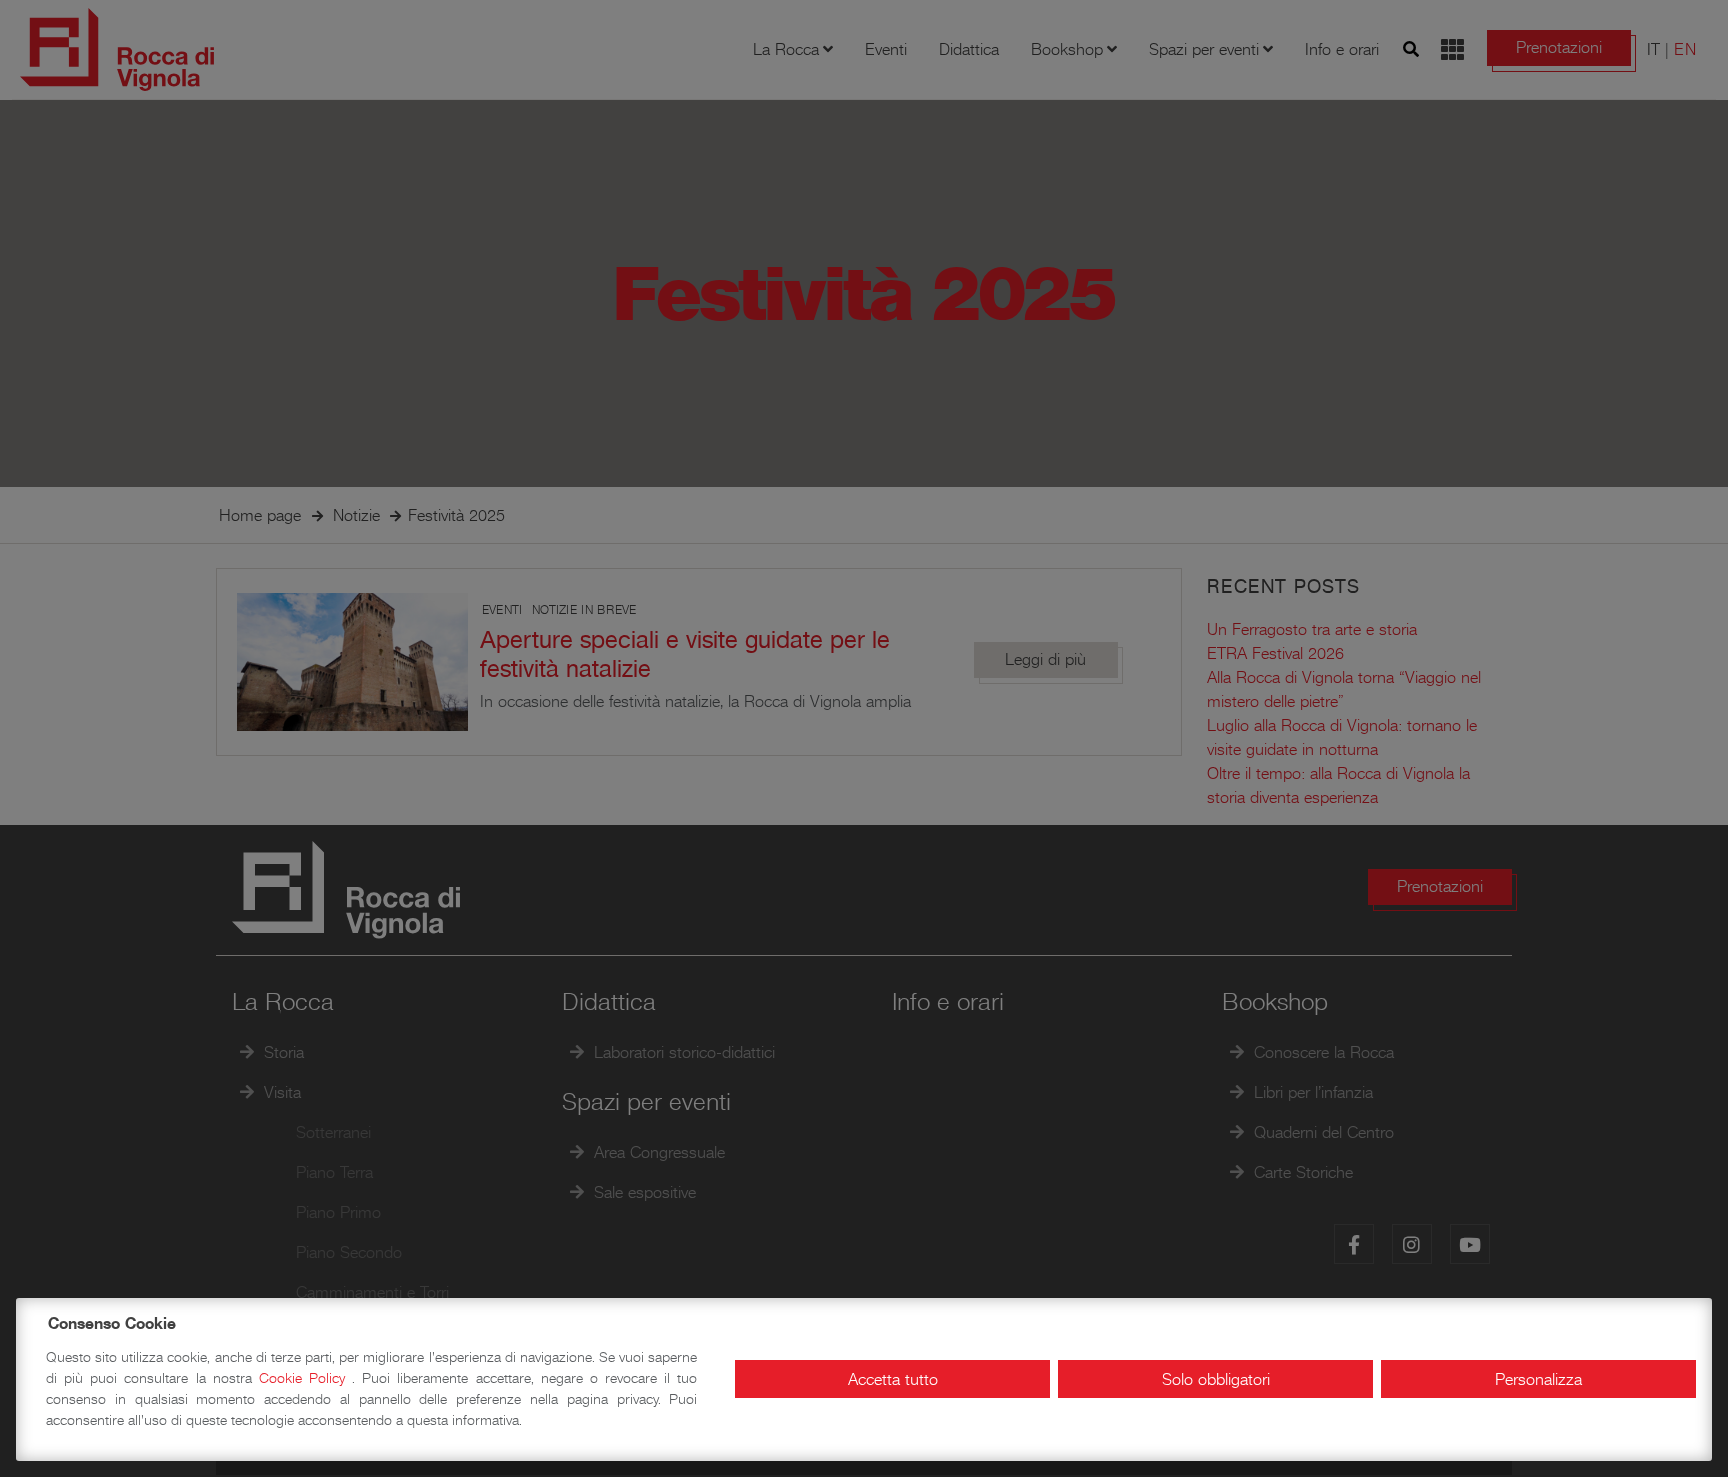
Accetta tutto (893, 1379)
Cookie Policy (305, 1378)
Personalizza (1538, 1379)
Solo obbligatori (1216, 1379)
